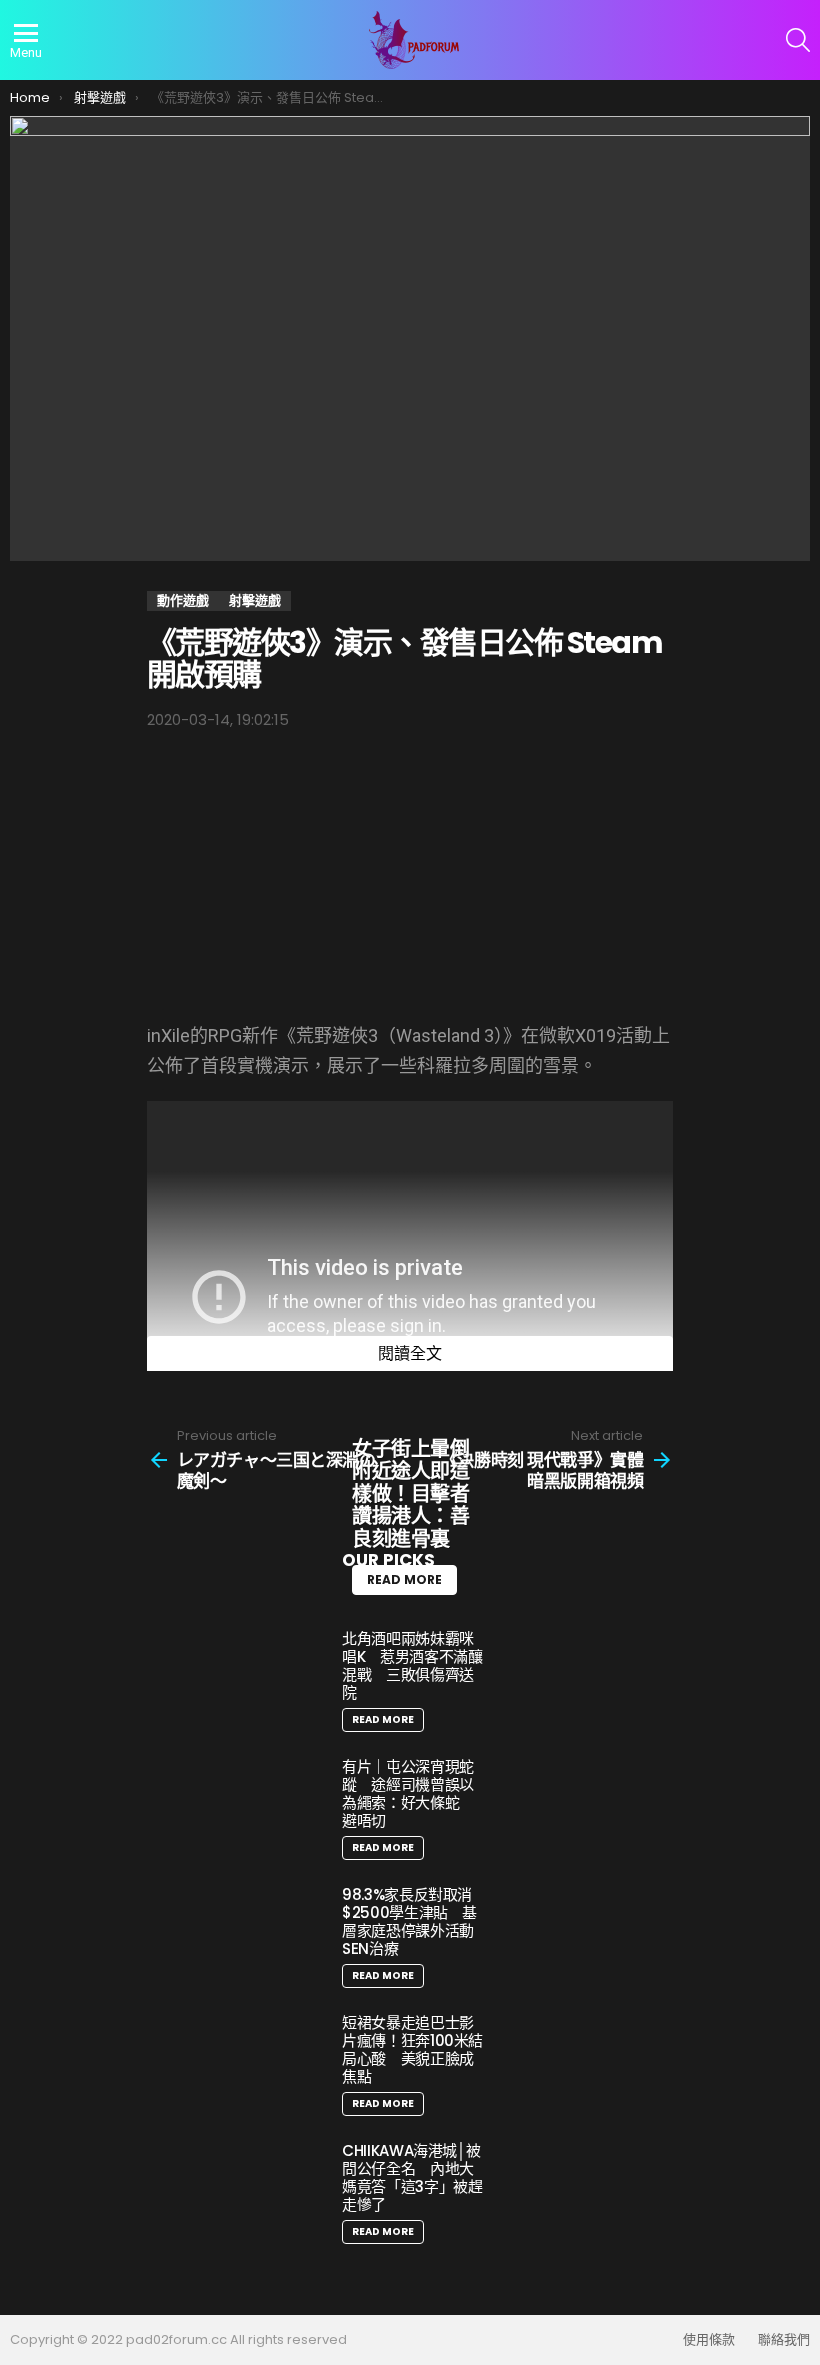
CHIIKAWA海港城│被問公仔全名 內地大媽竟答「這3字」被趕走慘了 (412, 2177)
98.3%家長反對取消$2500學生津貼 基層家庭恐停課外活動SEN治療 (409, 1921)
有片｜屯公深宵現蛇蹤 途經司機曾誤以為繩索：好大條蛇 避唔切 (408, 1793)
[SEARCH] (798, 40)
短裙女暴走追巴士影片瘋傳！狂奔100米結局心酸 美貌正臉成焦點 (412, 2049)
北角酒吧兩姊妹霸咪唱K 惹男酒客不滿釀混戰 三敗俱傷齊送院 (412, 1665)
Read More (383, 1719)
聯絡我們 (784, 2340)
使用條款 (709, 2340)
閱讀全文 (410, 1353)
